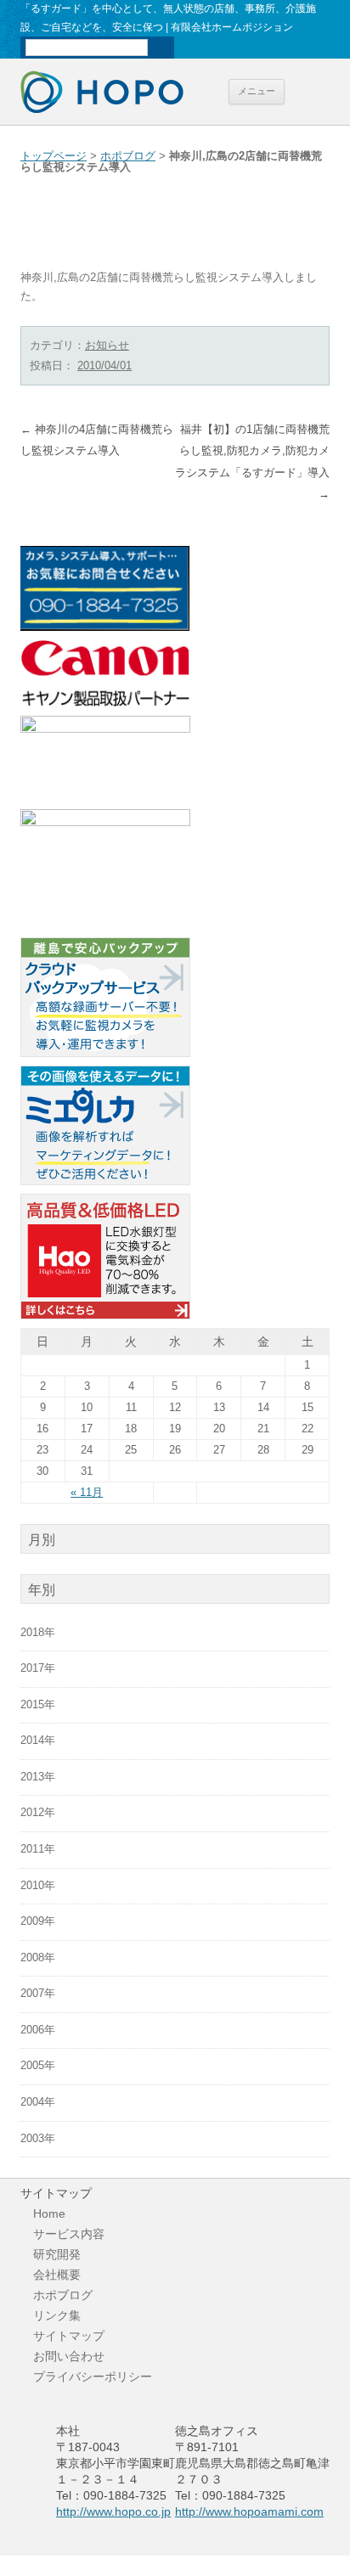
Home (49, 2213)
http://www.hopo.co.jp (113, 2511)
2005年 (38, 2066)
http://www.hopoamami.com (249, 2511)
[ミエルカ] (105, 1182)
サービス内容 (69, 2234)
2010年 (38, 1886)
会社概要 (57, 2275)
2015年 (38, 1705)
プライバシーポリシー (93, 2376)
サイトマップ (69, 2336)
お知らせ (107, 345)
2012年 (38, 1813)
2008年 (38, 1958)
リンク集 (57, 2315)
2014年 (38, 1741)
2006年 (38, 2030)
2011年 (38, 1849)
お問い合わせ (69, 2356)
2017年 (38, 1668)
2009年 (38, 1921)
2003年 (38, 2139)
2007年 (38, 1994)
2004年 (38, 2102)
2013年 (38, 1777)
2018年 (38, 1633)
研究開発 (57, 2254)
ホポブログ (128, 156)
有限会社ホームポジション (102, 92)
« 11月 (87, 1492)
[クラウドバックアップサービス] (105, 1054)
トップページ (54, 156)
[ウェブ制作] (105, 729)
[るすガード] (105, 823)
